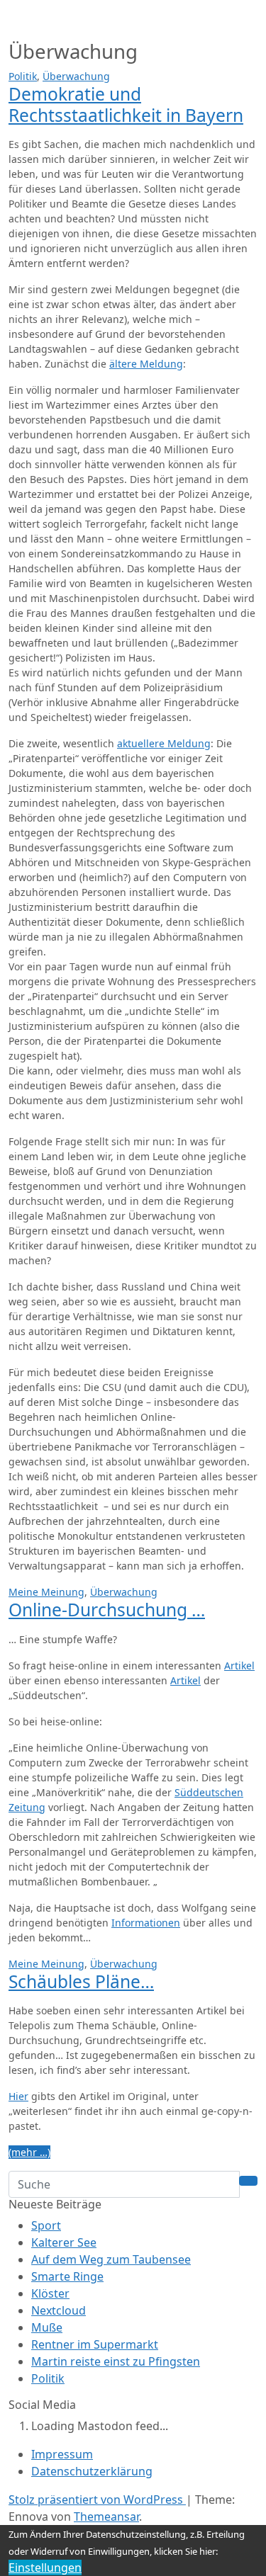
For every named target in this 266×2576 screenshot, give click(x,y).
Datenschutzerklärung (92, 2471)
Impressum (62, 2454)
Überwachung (76, 76)
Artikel (239, 1666)
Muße (47, 2327)
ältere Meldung (146, 364)
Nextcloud (59, 2310)
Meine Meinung (46, 1592)
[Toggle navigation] (28, 20)
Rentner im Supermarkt (95, 2344)
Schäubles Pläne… (81, 1981)
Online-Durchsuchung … (107, 1610)
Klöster (50, 2293)
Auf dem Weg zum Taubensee (111, 2259)
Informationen (146, 1923)
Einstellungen (45, 2568)
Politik (23, 76)
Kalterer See (64, 2242)
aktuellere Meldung (164, 743)
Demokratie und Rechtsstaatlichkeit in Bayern (126, 104)
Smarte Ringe (67, 2276)
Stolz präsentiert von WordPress (97, 2500)
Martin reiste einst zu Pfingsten (116, 2361)
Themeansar (106, 2517)
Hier (18, 2096)
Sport (46, 2225)
